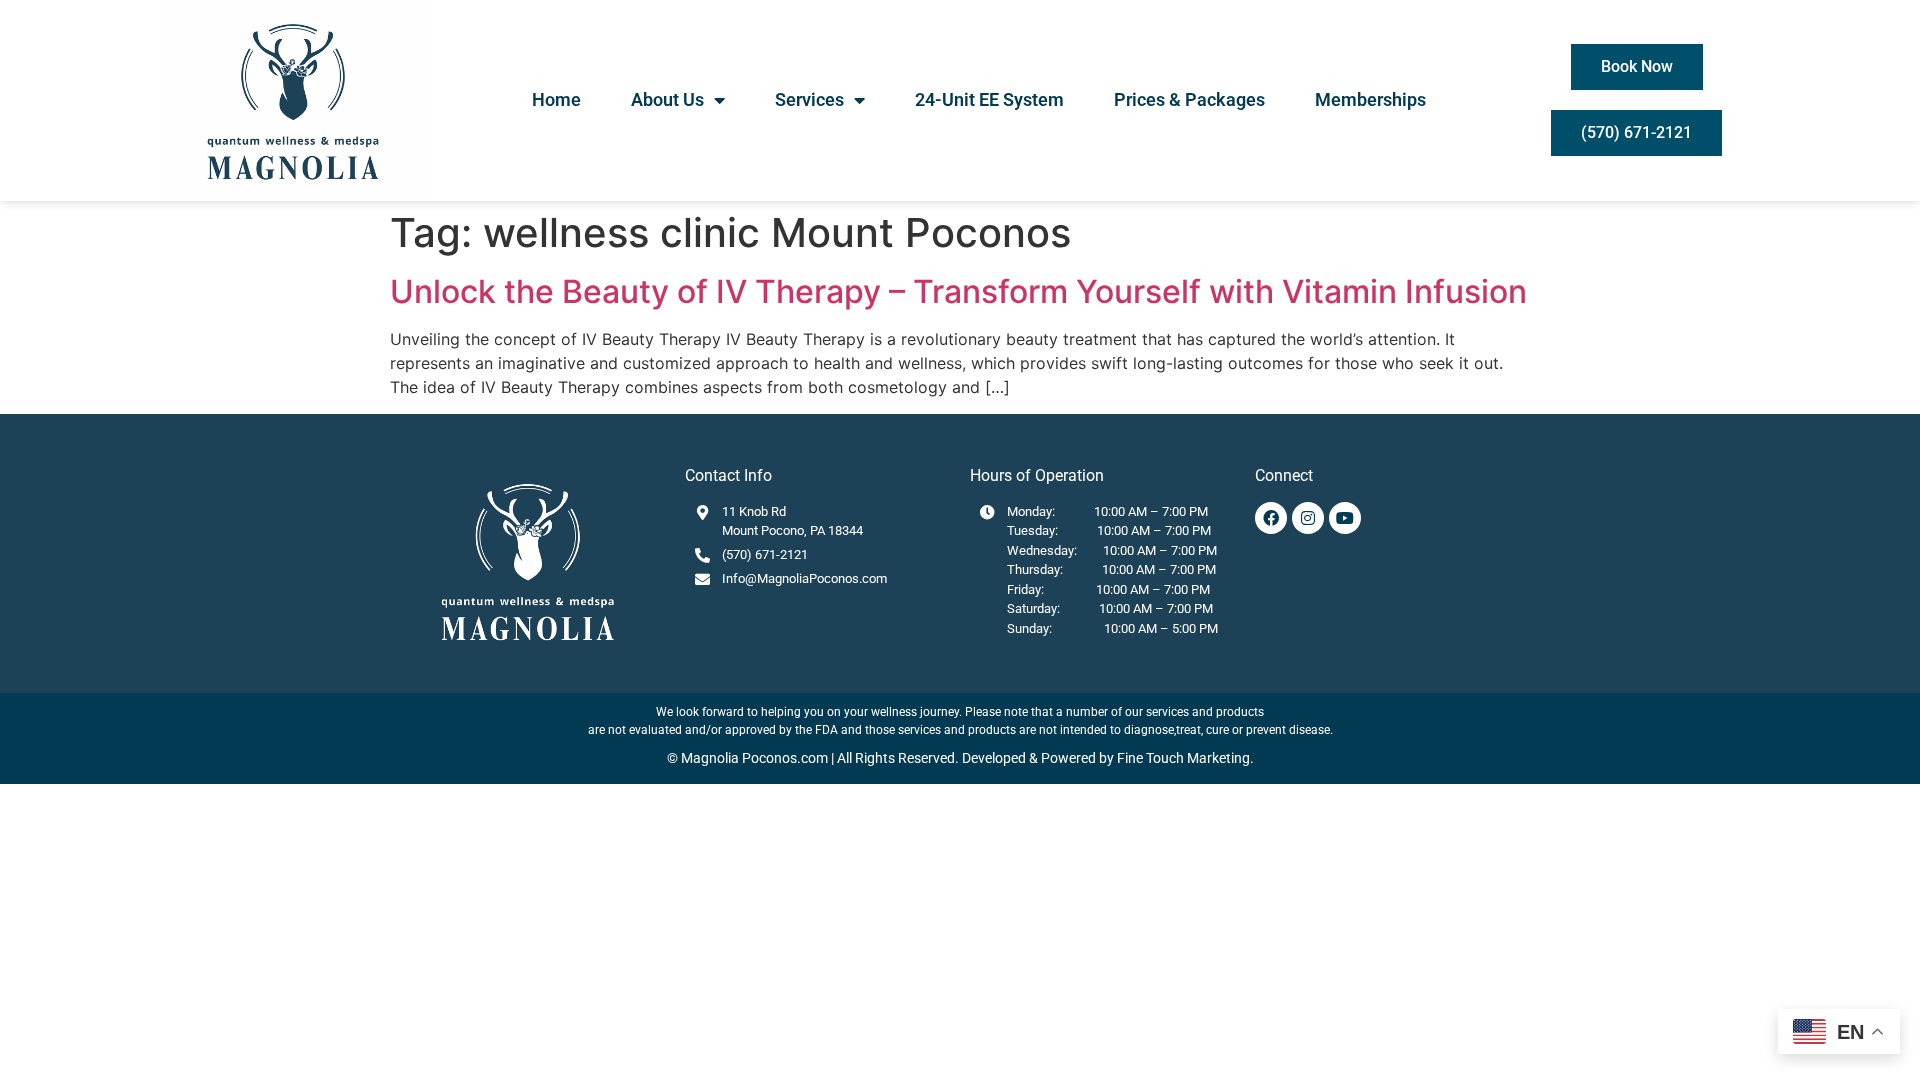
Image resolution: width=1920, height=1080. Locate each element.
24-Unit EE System (989, 99)
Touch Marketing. (1198, 758)
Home (556, 99)
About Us (667, 99)
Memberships (1370, 99)
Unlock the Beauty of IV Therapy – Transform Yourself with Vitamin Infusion (958, 291)
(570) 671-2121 (765, 554)
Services (809, 99)
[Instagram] (1308, 518)
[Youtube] (1345, 518)
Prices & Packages (1189, 99)
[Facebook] (1271, 518)
